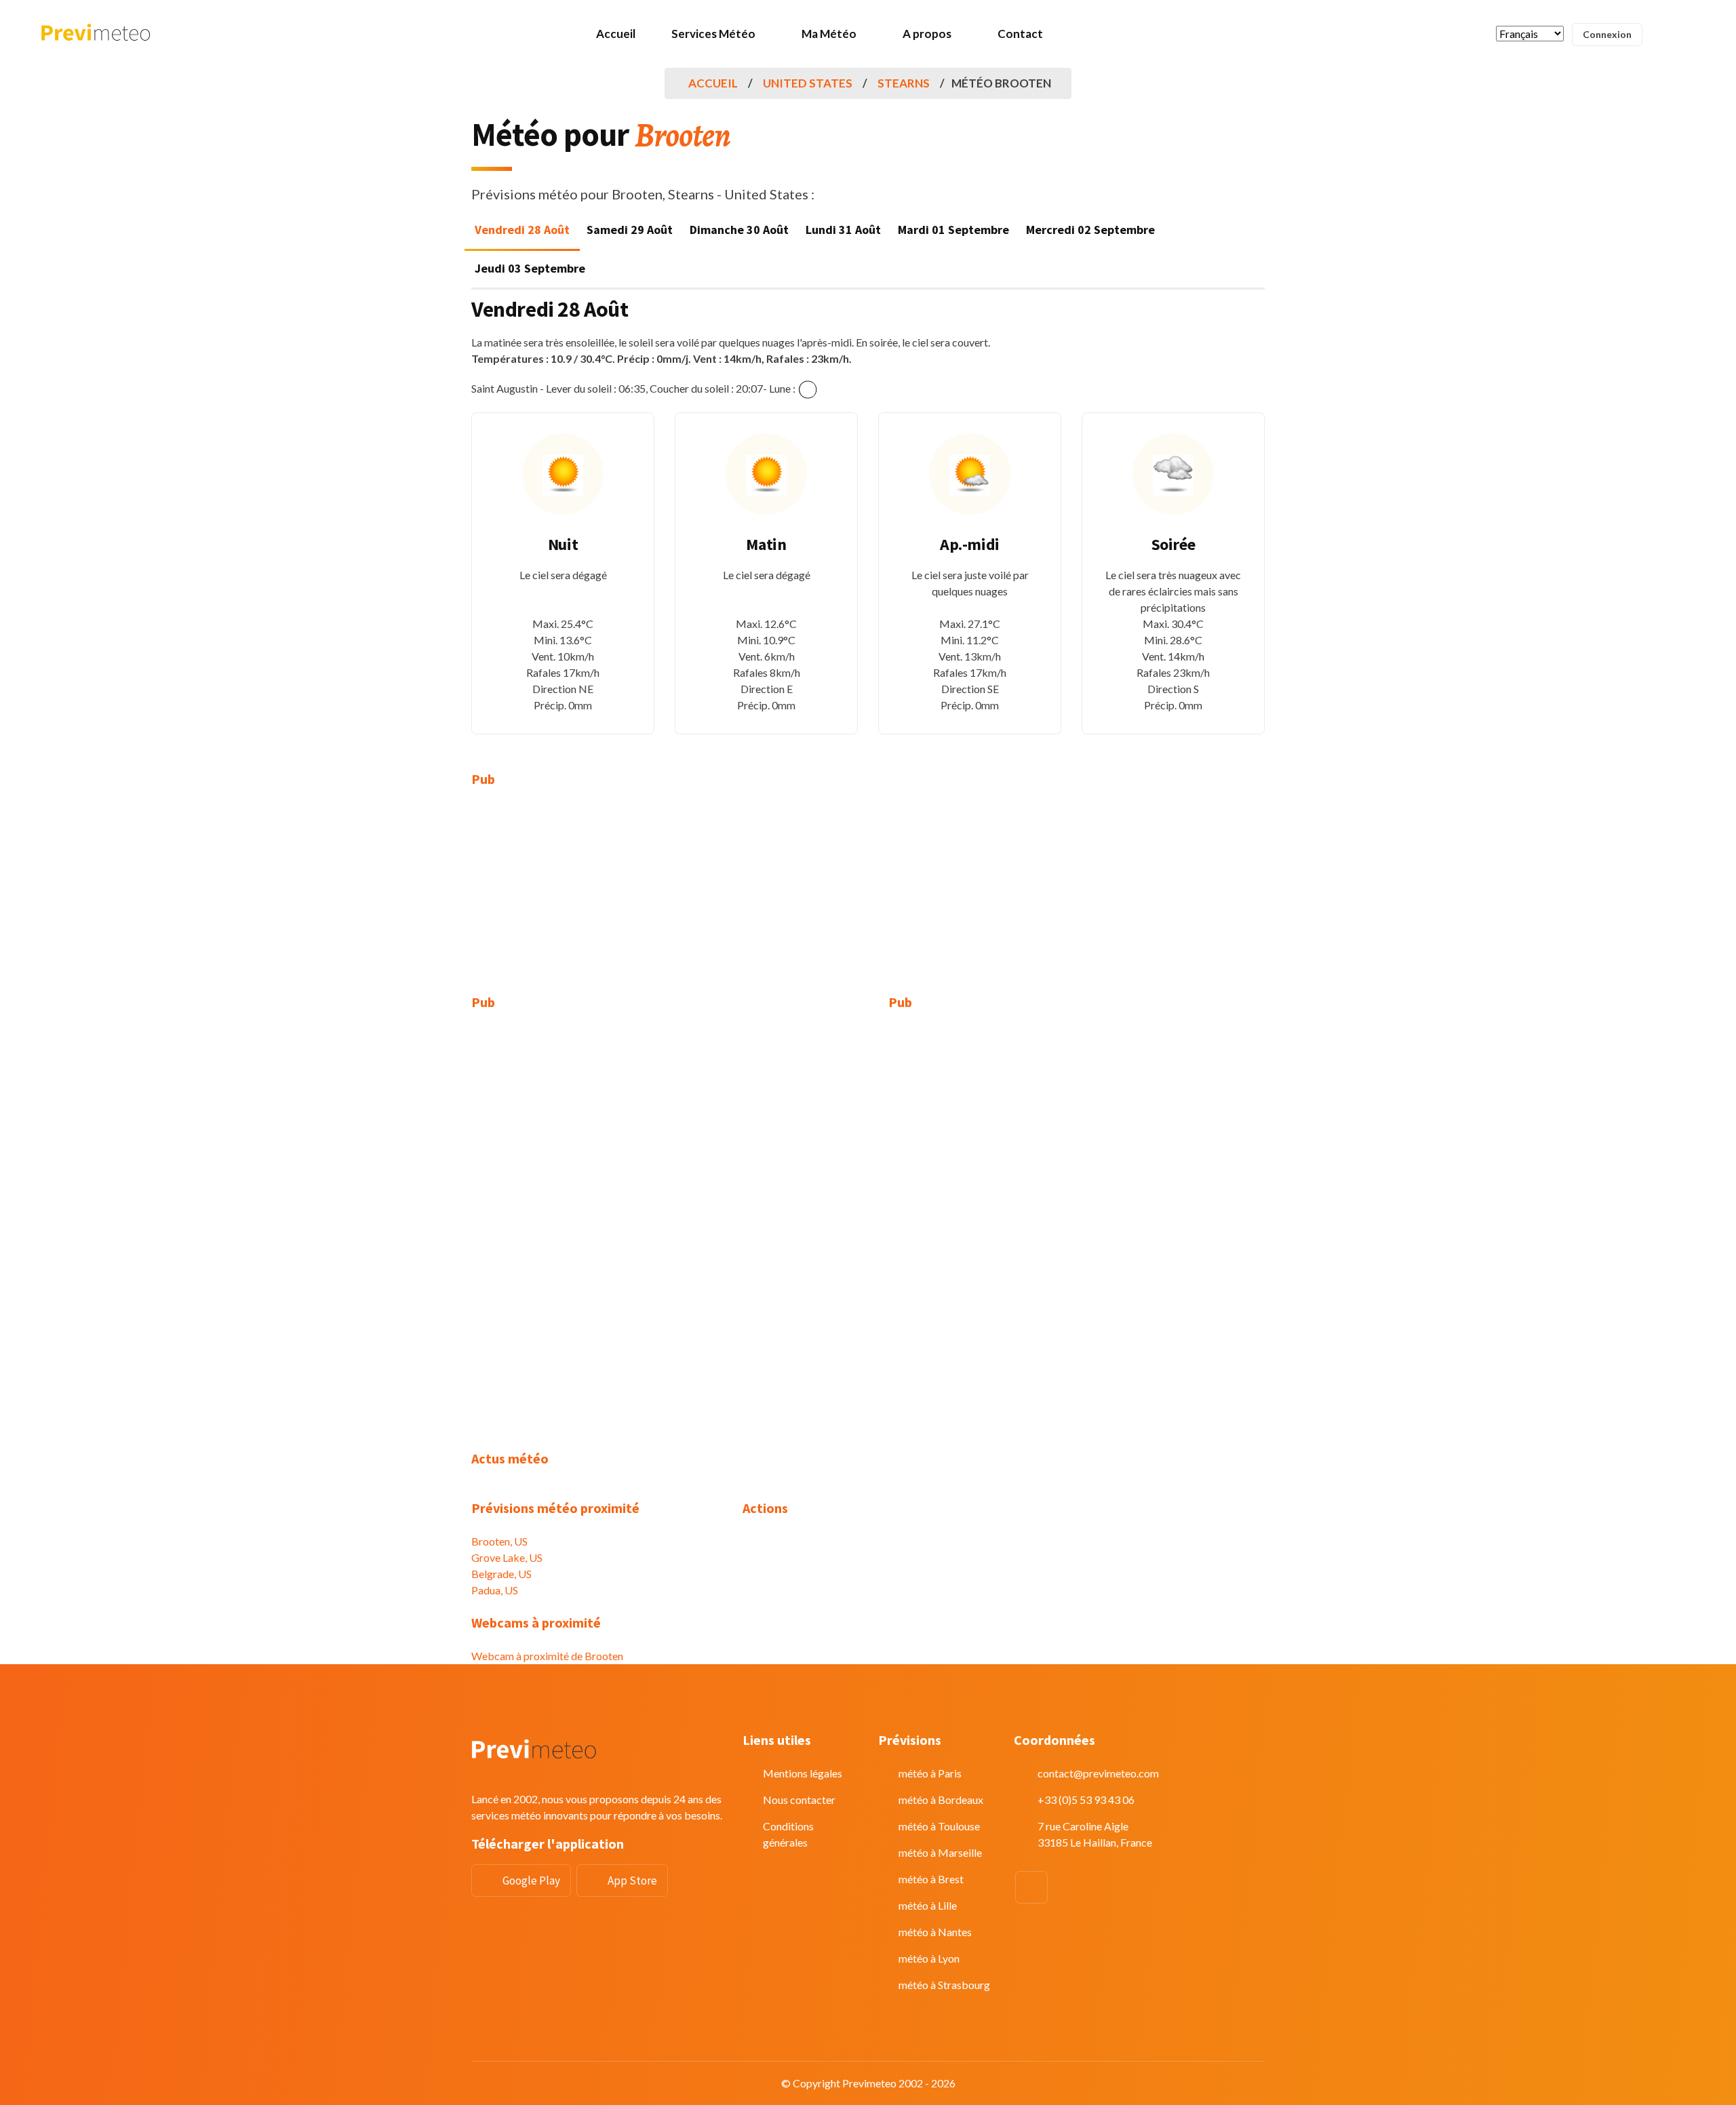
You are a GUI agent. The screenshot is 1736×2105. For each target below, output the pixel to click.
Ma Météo (829, 34)
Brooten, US (499, 1541)
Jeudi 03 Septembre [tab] (530, 268)
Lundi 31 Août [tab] (843, 230)
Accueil (616, 34)
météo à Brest (931, 1879)
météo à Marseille (940, 1852)
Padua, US (495, 1590)
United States (808, 83)
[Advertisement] (597, 899)
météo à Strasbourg (944, 1985)
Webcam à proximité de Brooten (547, 1656)
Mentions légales (803, 1773)
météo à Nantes (935, 1932)
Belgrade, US (501, 1574)
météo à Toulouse (939, 1826)
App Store (632, 1881)
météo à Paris (930, 1773)
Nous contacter (799, 1799)
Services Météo (713, 34)
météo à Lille (928, 1905)
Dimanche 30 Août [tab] (739, 230)
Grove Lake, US (507, 1557)
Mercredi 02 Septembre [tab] (1090, 230)
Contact (1020, 34)
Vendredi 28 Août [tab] (522, 230)
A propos (927, 34)
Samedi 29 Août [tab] (630, 230)
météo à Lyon (929, 1958)
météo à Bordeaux (941, 1799)
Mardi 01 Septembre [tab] (953, 230)
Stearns (904, 83)
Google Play (531, 1881)
